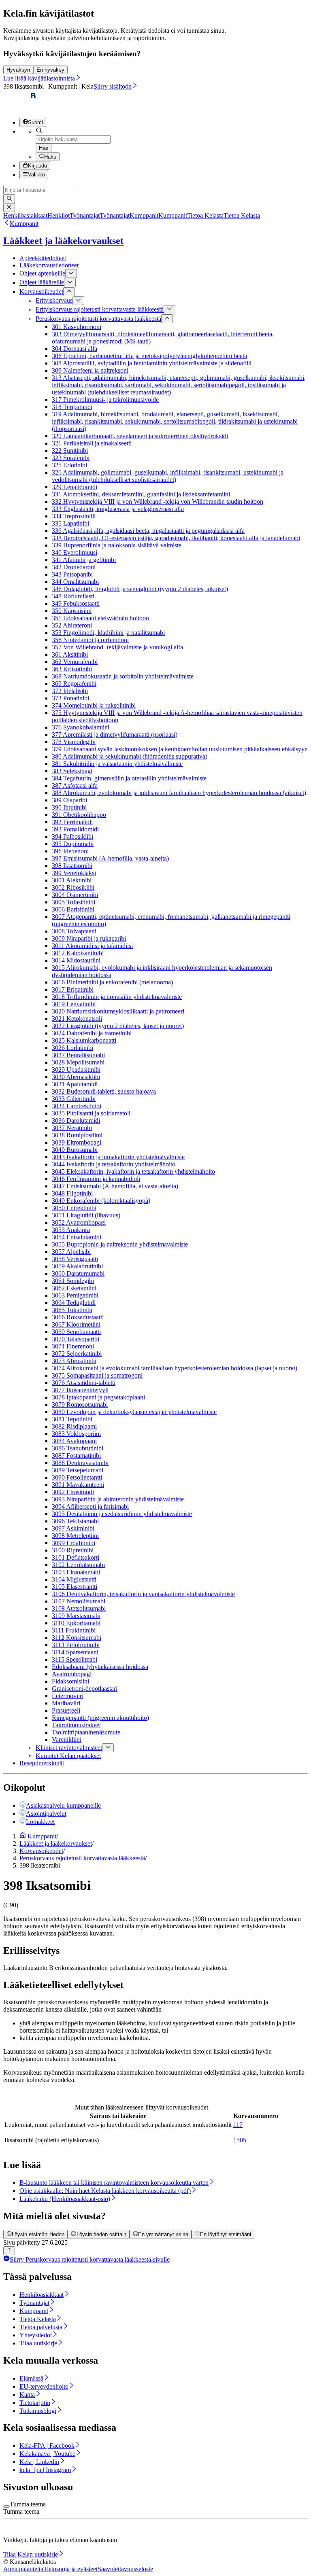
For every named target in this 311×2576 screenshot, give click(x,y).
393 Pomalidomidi (75, 829)
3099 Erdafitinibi (73, 1543)
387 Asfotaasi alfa (75, 786)
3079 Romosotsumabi (80, 1405)
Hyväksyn (18, 70)
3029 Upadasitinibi (76, 1070)
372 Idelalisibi (70, 691)
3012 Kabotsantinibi (78, 953)
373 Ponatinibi (70, 698)
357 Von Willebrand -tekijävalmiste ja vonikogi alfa (117, 647)
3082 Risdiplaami (74, 1426)
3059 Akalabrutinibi (77, 1266)
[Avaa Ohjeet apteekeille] (71, 274)
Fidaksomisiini (70, 1681)
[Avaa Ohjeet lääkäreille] (70, 282)
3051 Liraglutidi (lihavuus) (86, 1215)
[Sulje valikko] (69, 292)
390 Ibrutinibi (69, 807)
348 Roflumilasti (73, 596)
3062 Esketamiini (74, 1288)
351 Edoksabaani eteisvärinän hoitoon (100, 618)
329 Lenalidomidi (75, 487)
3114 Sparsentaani (75, 1652)
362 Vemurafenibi (75, 662)
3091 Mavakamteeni (78, 1485)
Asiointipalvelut (46, 1814)
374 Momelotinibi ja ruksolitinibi (94, 705)
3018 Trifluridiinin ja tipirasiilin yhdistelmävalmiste (117, 997)
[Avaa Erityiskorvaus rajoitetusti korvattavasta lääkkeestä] (169, 310)
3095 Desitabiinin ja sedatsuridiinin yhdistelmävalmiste (122, 1514)
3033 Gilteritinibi (74, 1099)
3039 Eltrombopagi (77, 1142)
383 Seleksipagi (72, 771)
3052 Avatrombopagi (79, 1222)
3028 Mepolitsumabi (78, 1062)
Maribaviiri (66, 1703)
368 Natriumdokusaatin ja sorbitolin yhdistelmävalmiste (123, 676)
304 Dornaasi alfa (75, 349)
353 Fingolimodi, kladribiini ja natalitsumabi (108, 633)
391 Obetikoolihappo (79, 815)
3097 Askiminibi (73, 1528)
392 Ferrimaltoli (72, 822)
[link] (36, 215)
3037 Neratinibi (72, 1128)
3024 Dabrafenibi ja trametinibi (92, 1033)
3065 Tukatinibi (72, 1310)
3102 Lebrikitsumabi (78, 1565)
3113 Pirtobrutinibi (76, 1645)
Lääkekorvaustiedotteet (49, 265)
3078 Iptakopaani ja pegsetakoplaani (98, 1397)
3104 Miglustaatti (74, 1579)
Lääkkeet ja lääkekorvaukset (63, 241)
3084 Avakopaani (74, 1441)
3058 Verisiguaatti (75, 1259)
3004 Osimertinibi (75, 895)
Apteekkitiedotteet (43, 258)
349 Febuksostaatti (76, 603)
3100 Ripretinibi (73, 1550)
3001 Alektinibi (72, 880)
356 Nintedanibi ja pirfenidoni (90, 640)
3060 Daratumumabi (78, 1273)
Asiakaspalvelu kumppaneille (63, 1805)
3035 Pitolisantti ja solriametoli (91, 1113)
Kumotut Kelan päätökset (68, 1756)
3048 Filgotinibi (72, 1193)
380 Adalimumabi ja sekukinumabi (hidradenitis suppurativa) (130, 756)
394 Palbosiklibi (72, 836)
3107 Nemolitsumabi (79, 1601)
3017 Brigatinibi (73, 989)
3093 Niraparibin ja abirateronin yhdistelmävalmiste (118, 1499)
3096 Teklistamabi (75, 1521)
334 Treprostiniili (74, 516)
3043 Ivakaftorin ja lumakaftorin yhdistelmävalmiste (118, 1157)
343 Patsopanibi (72, 574)
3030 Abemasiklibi (76, 1077)
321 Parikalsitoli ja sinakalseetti (92, 443)
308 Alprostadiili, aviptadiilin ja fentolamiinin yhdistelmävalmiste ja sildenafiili (152, 363)
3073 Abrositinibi (74, 1361)
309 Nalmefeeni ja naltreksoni (90, 370)
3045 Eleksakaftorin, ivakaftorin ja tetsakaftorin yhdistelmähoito (133, 1171)
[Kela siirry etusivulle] (20, 107)
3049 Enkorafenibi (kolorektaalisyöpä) (101, 1201)
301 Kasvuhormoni (77, 327)
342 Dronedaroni (74, 567)
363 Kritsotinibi (72, 669)
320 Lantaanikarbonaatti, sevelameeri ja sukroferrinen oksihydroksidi (140, 436)
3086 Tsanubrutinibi (78, 1448)
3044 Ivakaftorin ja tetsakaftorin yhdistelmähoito (114, 1164)
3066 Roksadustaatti (78, 1317)
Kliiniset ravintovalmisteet (69, 1748)
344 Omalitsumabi (75, 582)
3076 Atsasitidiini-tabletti (84, 1383)
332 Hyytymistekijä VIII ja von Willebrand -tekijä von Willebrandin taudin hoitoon (158, 501)
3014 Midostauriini (76, 960)
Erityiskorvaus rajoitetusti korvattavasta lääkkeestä (100, 310)
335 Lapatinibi (70, 523)
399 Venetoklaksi (74, 873)
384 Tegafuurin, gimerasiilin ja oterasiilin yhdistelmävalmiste (129, 778)
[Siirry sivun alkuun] (9, 2251)
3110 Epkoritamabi (76, 1623)
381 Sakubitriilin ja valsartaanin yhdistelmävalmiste (117, 764)
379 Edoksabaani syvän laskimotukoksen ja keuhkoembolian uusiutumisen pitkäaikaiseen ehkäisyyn (180, 749)
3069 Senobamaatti (76, 1332)
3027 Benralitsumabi (78, 1055)
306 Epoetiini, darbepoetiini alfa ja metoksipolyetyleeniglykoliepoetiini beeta (149, 356)
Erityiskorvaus (54, 300)
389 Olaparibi (69, 800)
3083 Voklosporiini (76, 1434)
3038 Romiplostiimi (77, 1135)
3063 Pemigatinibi (75, 1295)
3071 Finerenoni (73, 1346)
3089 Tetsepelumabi (78, 1470)
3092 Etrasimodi (73, 1492)
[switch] (6, 2506)
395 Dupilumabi (73, 844)
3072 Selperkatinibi (77, 1354)
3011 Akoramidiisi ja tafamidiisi (92, 946)
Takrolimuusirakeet (76, 1725)
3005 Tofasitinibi (73, 902)
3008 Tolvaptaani (74, 931)
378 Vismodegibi (74, 742)
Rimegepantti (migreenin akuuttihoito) (100, 1718)
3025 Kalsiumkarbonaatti (84, 1040)
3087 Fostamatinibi (76, 1455)
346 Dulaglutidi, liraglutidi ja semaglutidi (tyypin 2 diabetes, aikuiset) (140, 589)
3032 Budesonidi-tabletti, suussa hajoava (104, 1091)
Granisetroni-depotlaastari (85, 1689)
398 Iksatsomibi (72, 866)
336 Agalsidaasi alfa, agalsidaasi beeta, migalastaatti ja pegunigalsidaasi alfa (148, 531)
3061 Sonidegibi (73, 1281)
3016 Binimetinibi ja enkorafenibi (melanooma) (112, 982)
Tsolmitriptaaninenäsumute (86, 1732)
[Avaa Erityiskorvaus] (78, 301)
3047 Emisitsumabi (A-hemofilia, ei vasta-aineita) (115, 1186)
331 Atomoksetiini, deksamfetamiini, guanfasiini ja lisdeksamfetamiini (141, 494)
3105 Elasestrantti (75, 1587)
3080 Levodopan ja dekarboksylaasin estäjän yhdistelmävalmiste (134, 1412)
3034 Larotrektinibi (77, 1106)
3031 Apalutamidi (75, 1084)
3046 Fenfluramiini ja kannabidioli (96, 1179)
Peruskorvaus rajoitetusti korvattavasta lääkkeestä (98, 319)
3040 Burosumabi (75, 1150)
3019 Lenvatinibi (74, 1004)
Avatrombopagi (72, 1674)
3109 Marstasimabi (76, 1616)
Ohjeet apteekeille (42, 273)
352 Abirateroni (72, 625)
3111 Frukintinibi (74, 1630)
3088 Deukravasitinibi (80, 1463)
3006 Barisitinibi (73, 909)
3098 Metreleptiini (75, 1536)
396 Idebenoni (70, 851)
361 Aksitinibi (70, 654)
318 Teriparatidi (72, 407)
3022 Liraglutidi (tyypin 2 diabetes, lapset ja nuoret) (118, 1026)
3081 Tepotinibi (72, 1419)
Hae (44, 148)
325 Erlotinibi (69, 465)
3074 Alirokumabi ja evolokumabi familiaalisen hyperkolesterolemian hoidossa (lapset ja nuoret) (175, 1368)
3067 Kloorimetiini (76, 1324)
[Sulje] (9, 208)
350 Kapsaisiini (72, 611)
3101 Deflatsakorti (76, 1557)
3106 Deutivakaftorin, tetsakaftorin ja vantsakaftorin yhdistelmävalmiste (143, 1594)
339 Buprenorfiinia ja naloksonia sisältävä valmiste (117, 545)
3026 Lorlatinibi (72, 1048)
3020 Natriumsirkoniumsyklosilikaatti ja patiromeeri (118, 1011)
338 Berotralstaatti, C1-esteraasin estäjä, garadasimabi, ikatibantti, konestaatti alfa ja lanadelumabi (176, 538)
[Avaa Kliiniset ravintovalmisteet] (108, 1748)
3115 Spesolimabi (75, 1659)
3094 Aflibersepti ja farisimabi (90, 1506)
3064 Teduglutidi (74, 1303)
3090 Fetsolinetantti (77, 1477)
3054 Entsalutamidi (77, 1237)
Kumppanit (24, 224)
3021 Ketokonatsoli (77, 1019)
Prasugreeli (66, 1710)
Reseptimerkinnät (42, 1763)
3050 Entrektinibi (74, 1208)
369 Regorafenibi (74, 684)
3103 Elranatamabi (76, 1572)
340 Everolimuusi (75, 552)
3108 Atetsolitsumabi (79, 1608)
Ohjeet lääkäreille (42, 283)
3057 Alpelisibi (71, 1252)
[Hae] (9, 199)
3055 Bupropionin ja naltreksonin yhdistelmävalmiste (120, 1244)
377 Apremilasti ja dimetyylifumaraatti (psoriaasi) (115, 735)
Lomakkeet (40, 1822)
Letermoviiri (68, 1696)
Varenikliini (67, 1740)
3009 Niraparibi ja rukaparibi (89, 938)
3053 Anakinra (71, 1230)
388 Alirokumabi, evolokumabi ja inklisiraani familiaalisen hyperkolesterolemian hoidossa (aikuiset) (179, 793)
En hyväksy (50, 70)
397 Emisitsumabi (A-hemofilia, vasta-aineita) (110, 858)
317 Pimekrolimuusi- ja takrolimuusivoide (105, 400)
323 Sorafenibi (71, 458)
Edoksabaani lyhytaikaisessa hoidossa (100, 1667)
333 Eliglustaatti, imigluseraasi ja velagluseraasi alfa (118, 509)
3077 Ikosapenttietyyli (80, 1390)
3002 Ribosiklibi (73, 887)
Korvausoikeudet (41, 292)
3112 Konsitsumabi (77, 1638)
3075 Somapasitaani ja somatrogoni (97, 1375)
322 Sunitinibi (70, 451)
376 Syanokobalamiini (81, 727)
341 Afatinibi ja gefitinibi (84, 560)
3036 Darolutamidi (76, 1121)
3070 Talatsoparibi (76, 1339)
